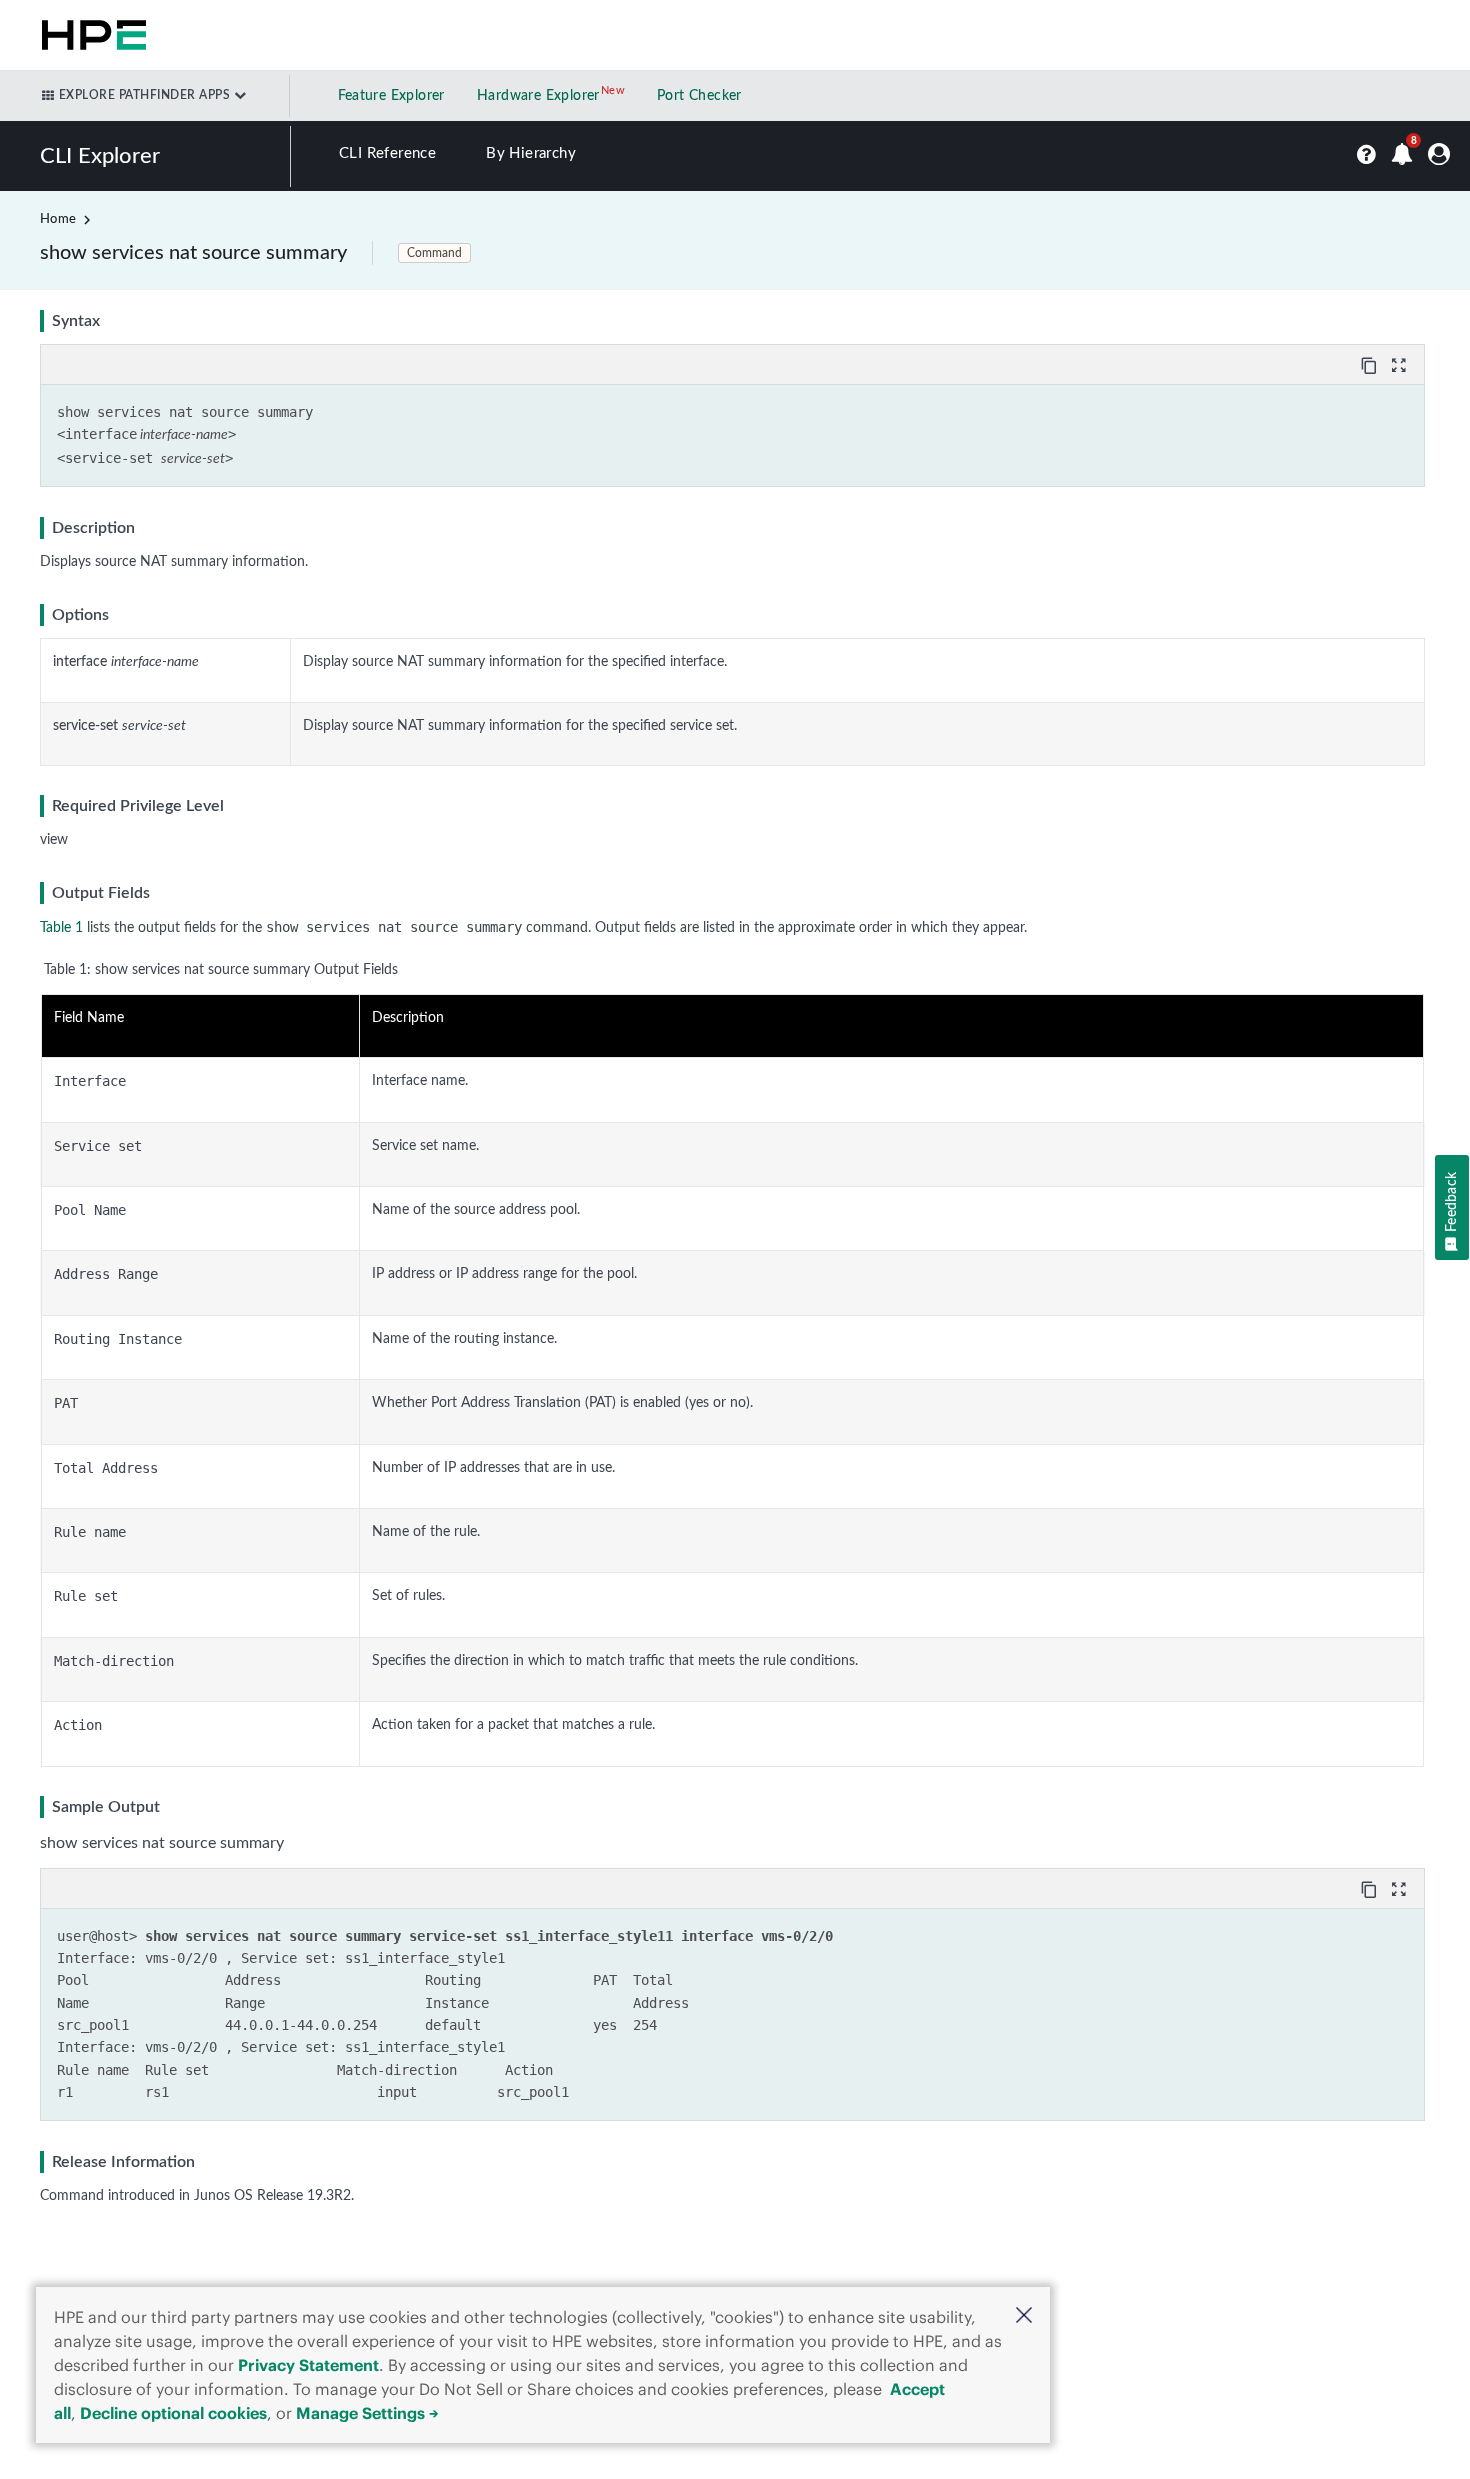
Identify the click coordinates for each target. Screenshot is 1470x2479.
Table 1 (61, 928)
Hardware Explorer (538, 96)
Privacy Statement (308, 2365)
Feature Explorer (391, 96)
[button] (1024, 2317)
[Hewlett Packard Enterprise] (90, 35)
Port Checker (699, 96)
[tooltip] (1371, 364)
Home (58, 219)
